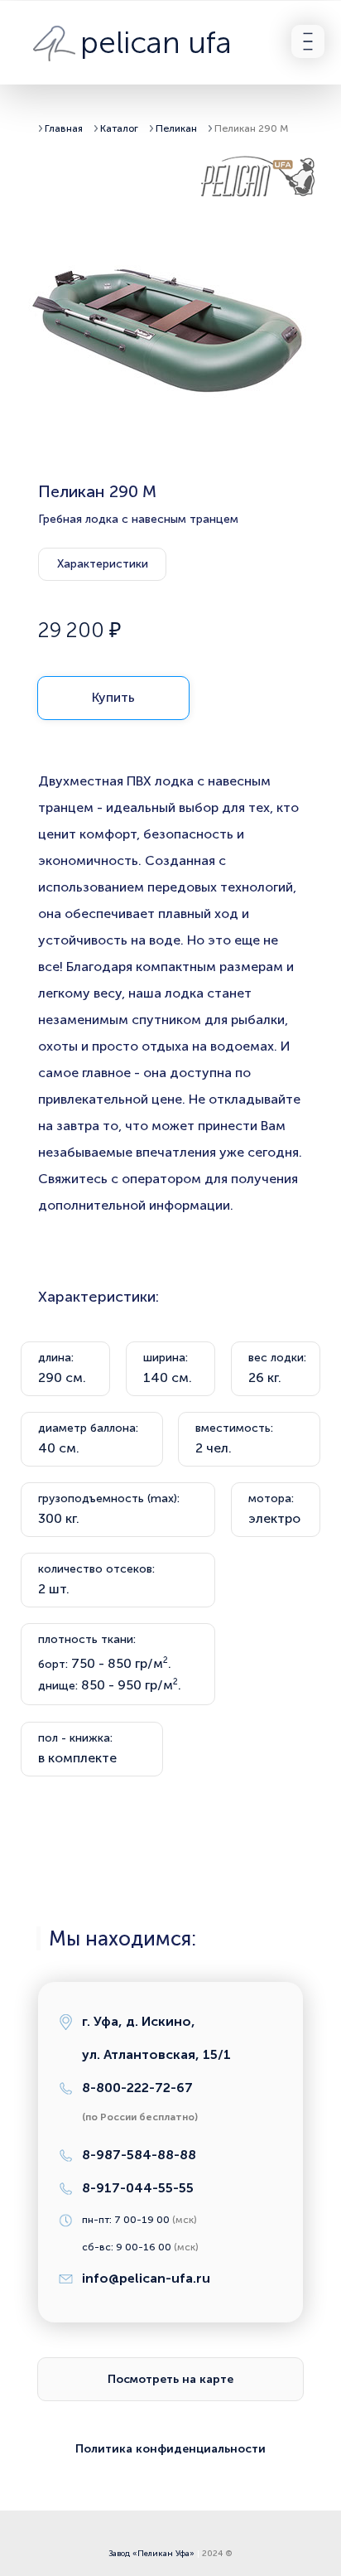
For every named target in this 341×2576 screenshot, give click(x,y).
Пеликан (178, 128)
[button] (308, 41)
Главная (64, 128)
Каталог (119, 128)
